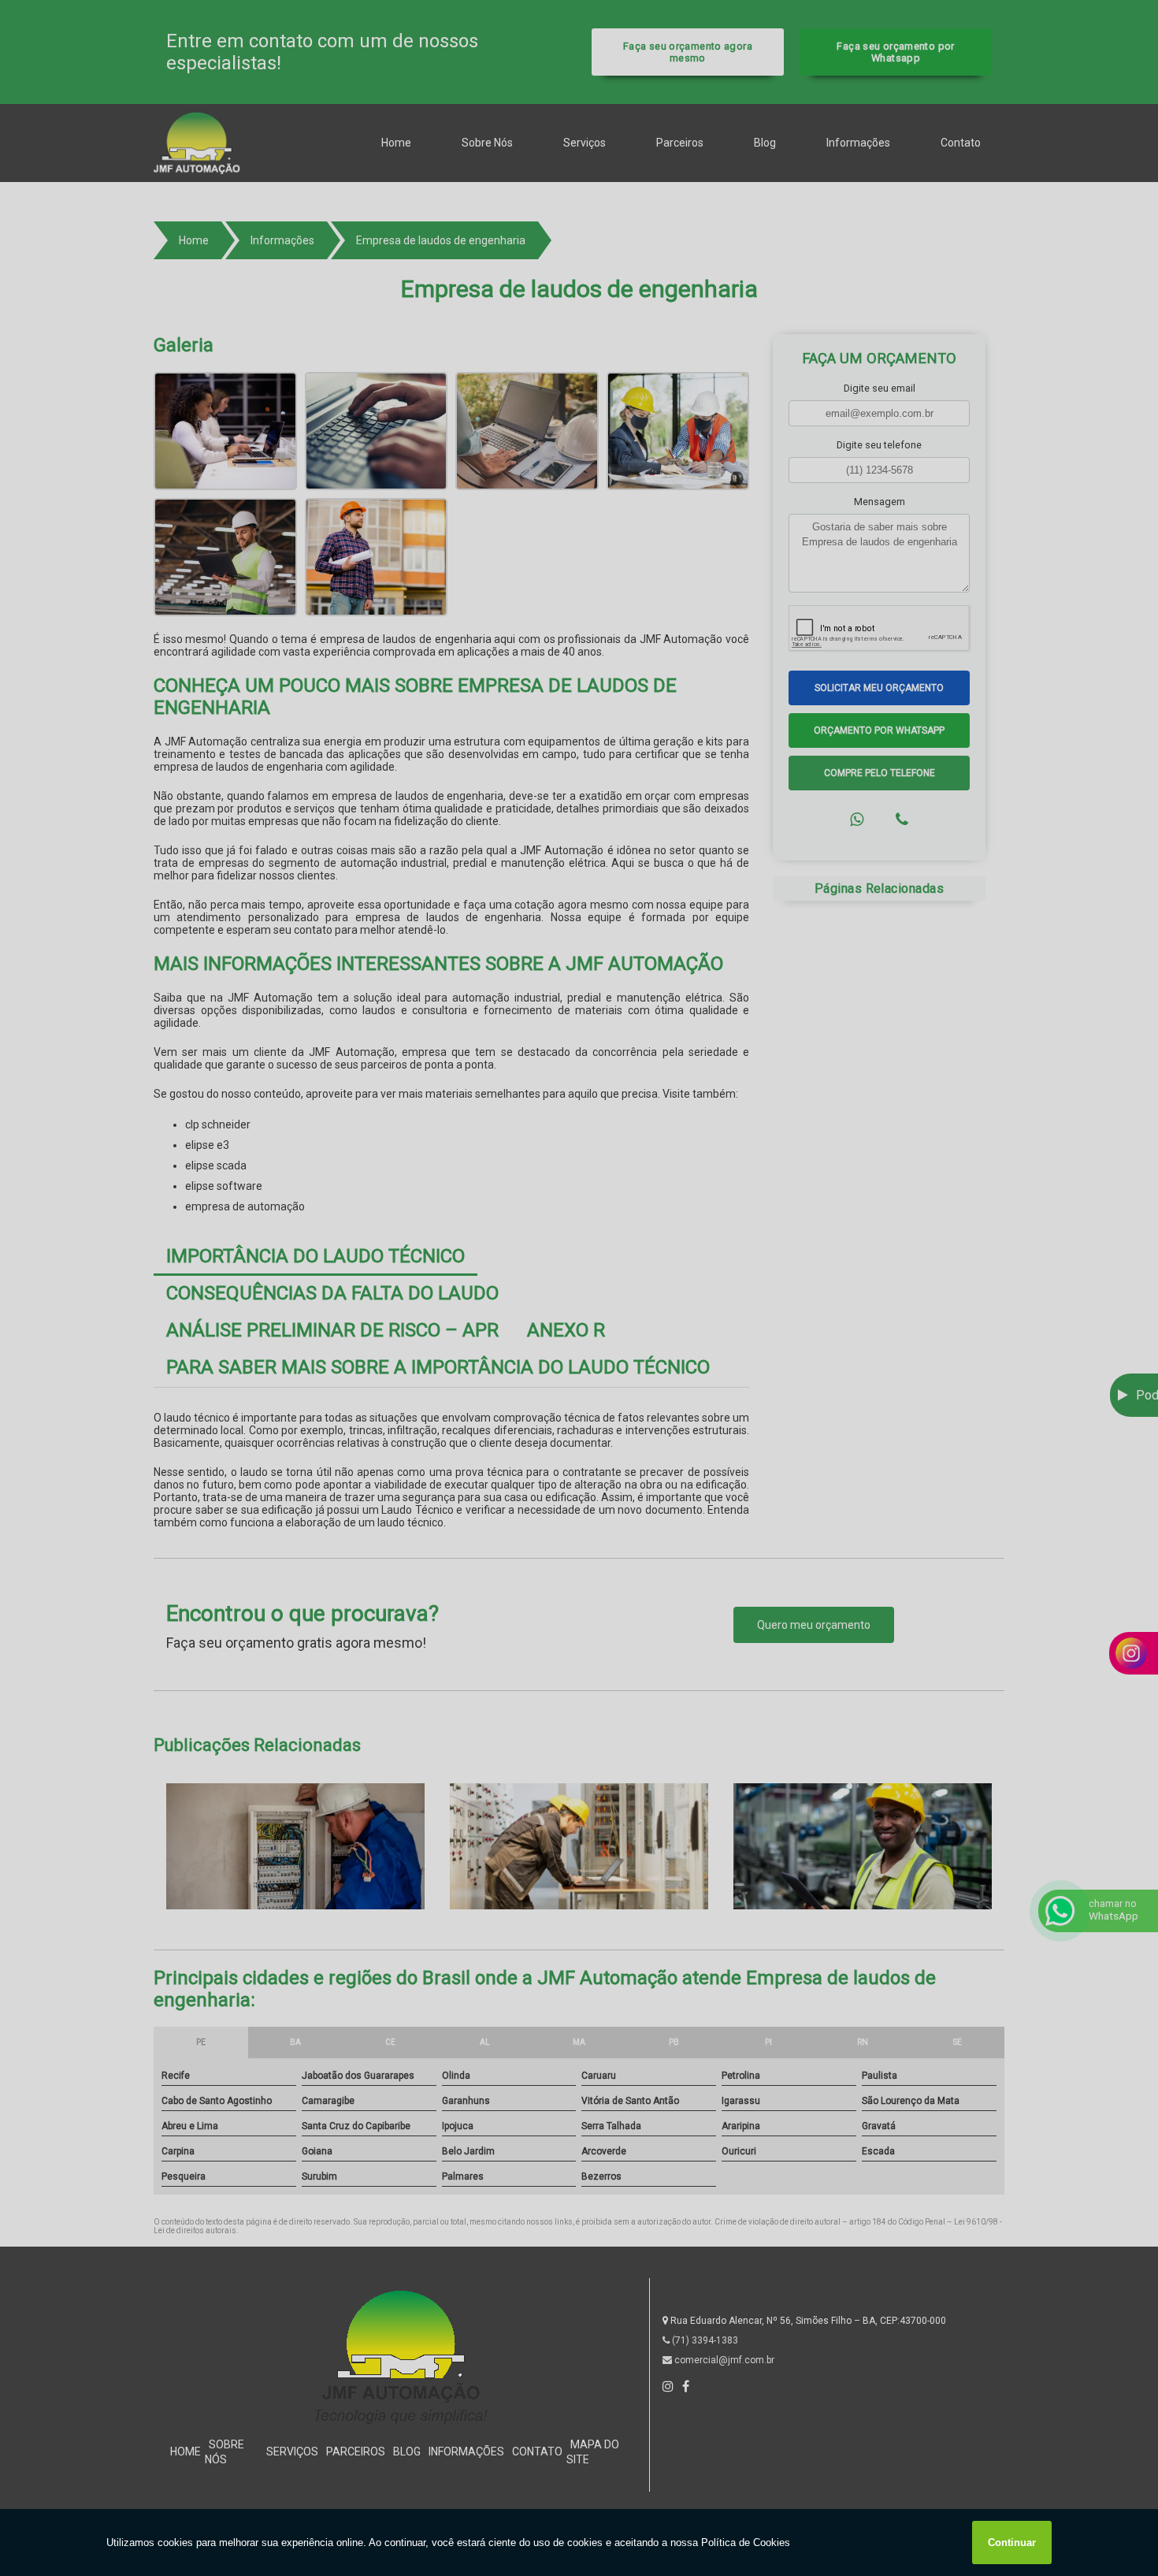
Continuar (1012, 2543)
